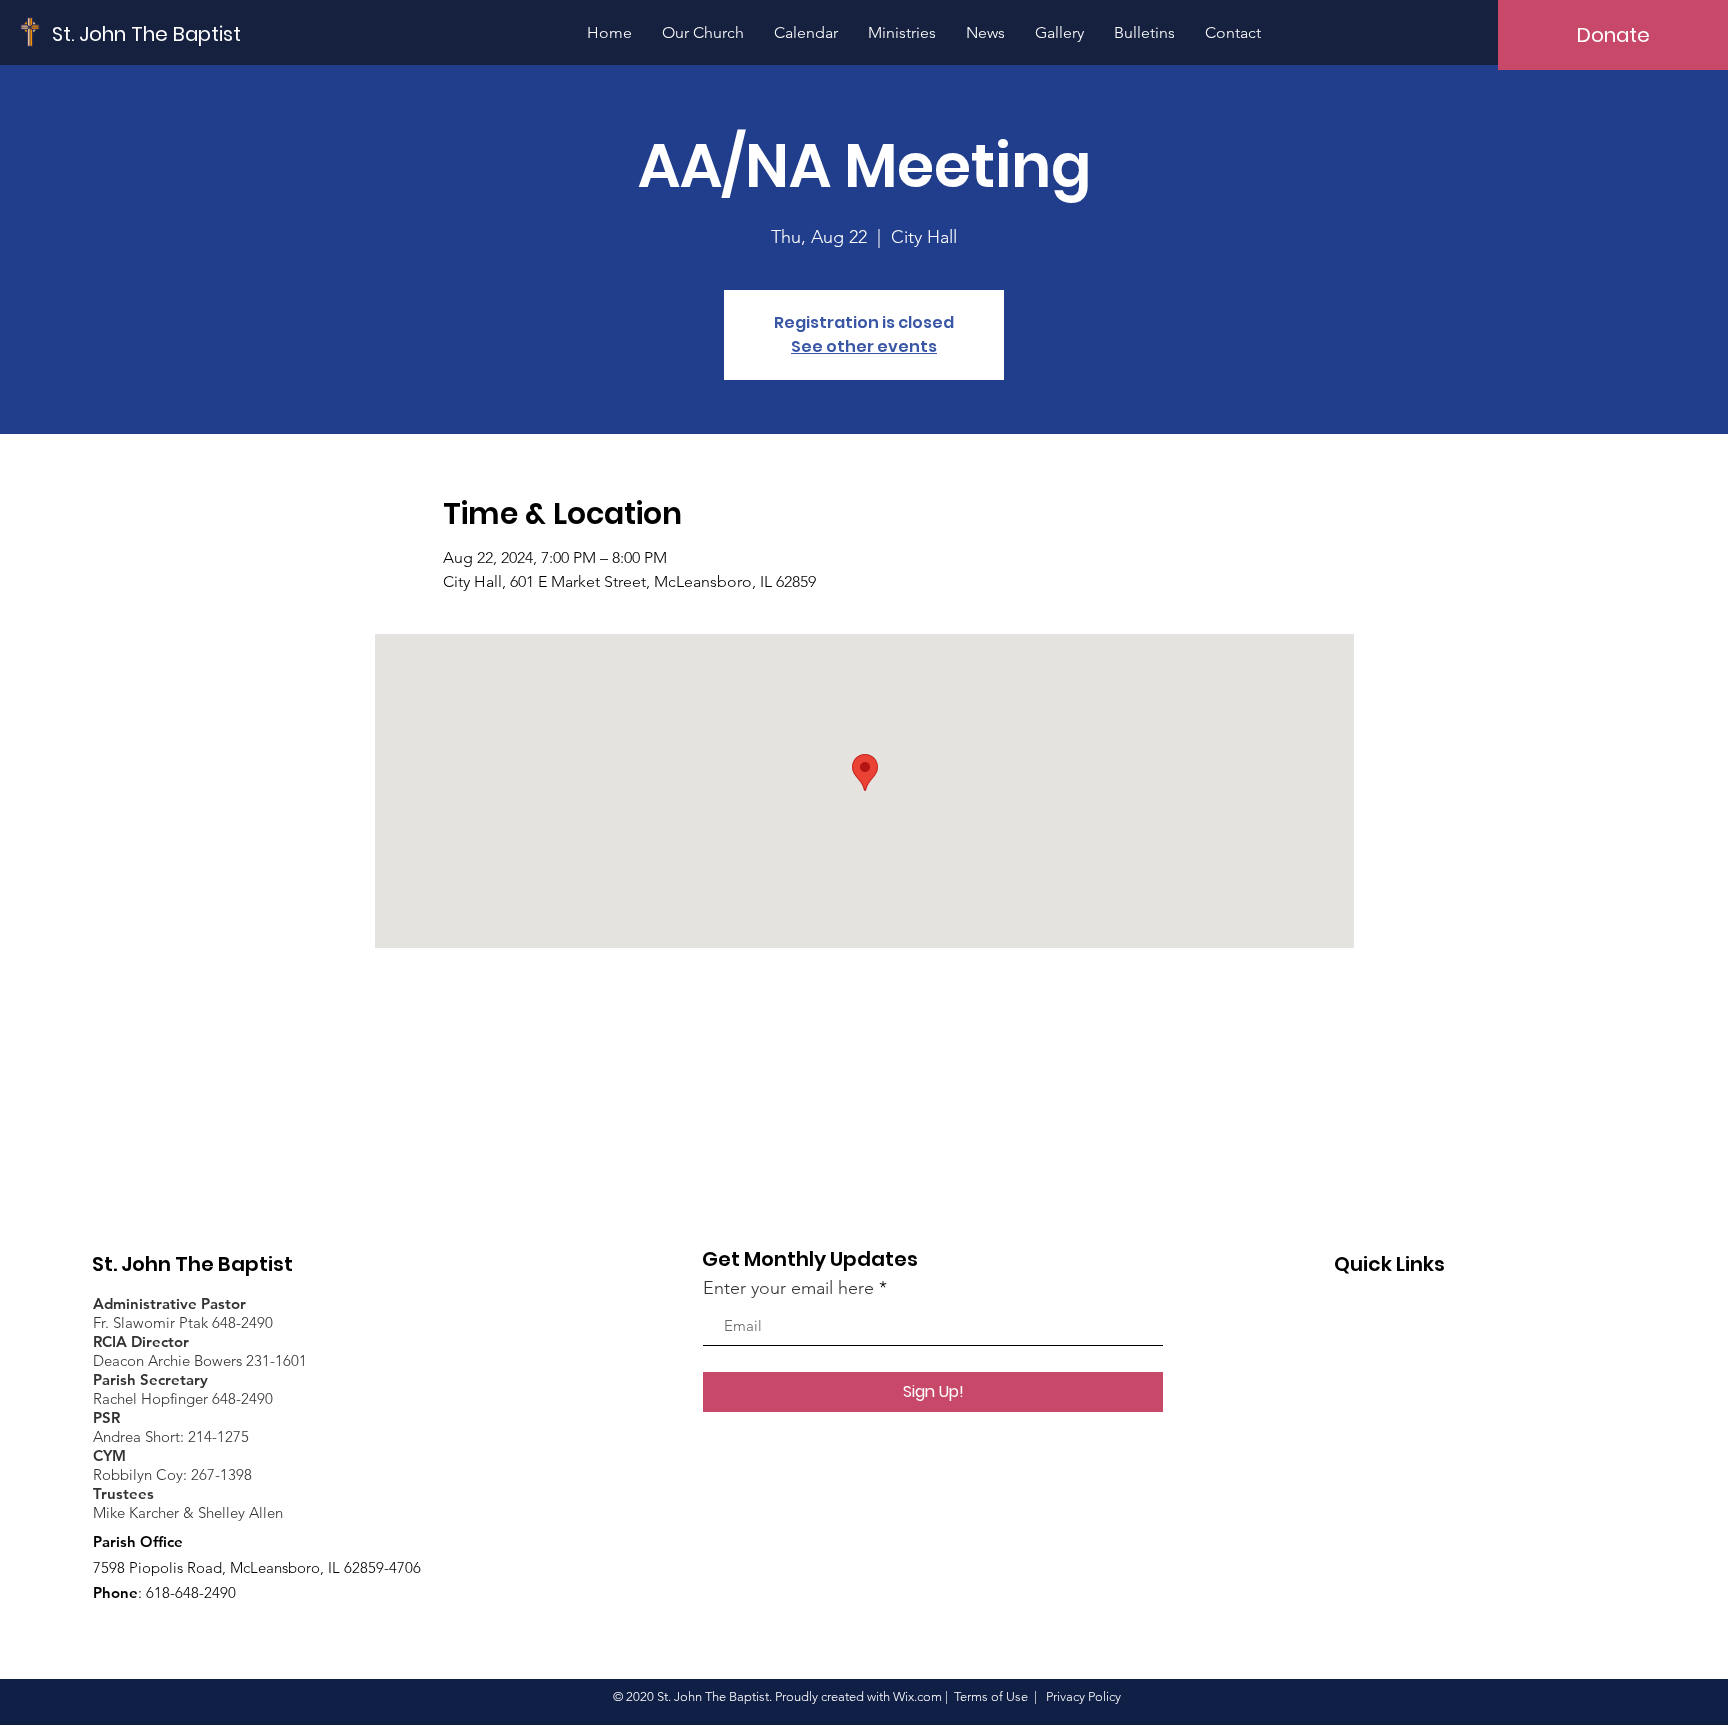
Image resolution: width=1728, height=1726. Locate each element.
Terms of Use (991, 1696)
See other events (864, 346)
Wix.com (917, 1696)
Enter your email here (788, 1288)
